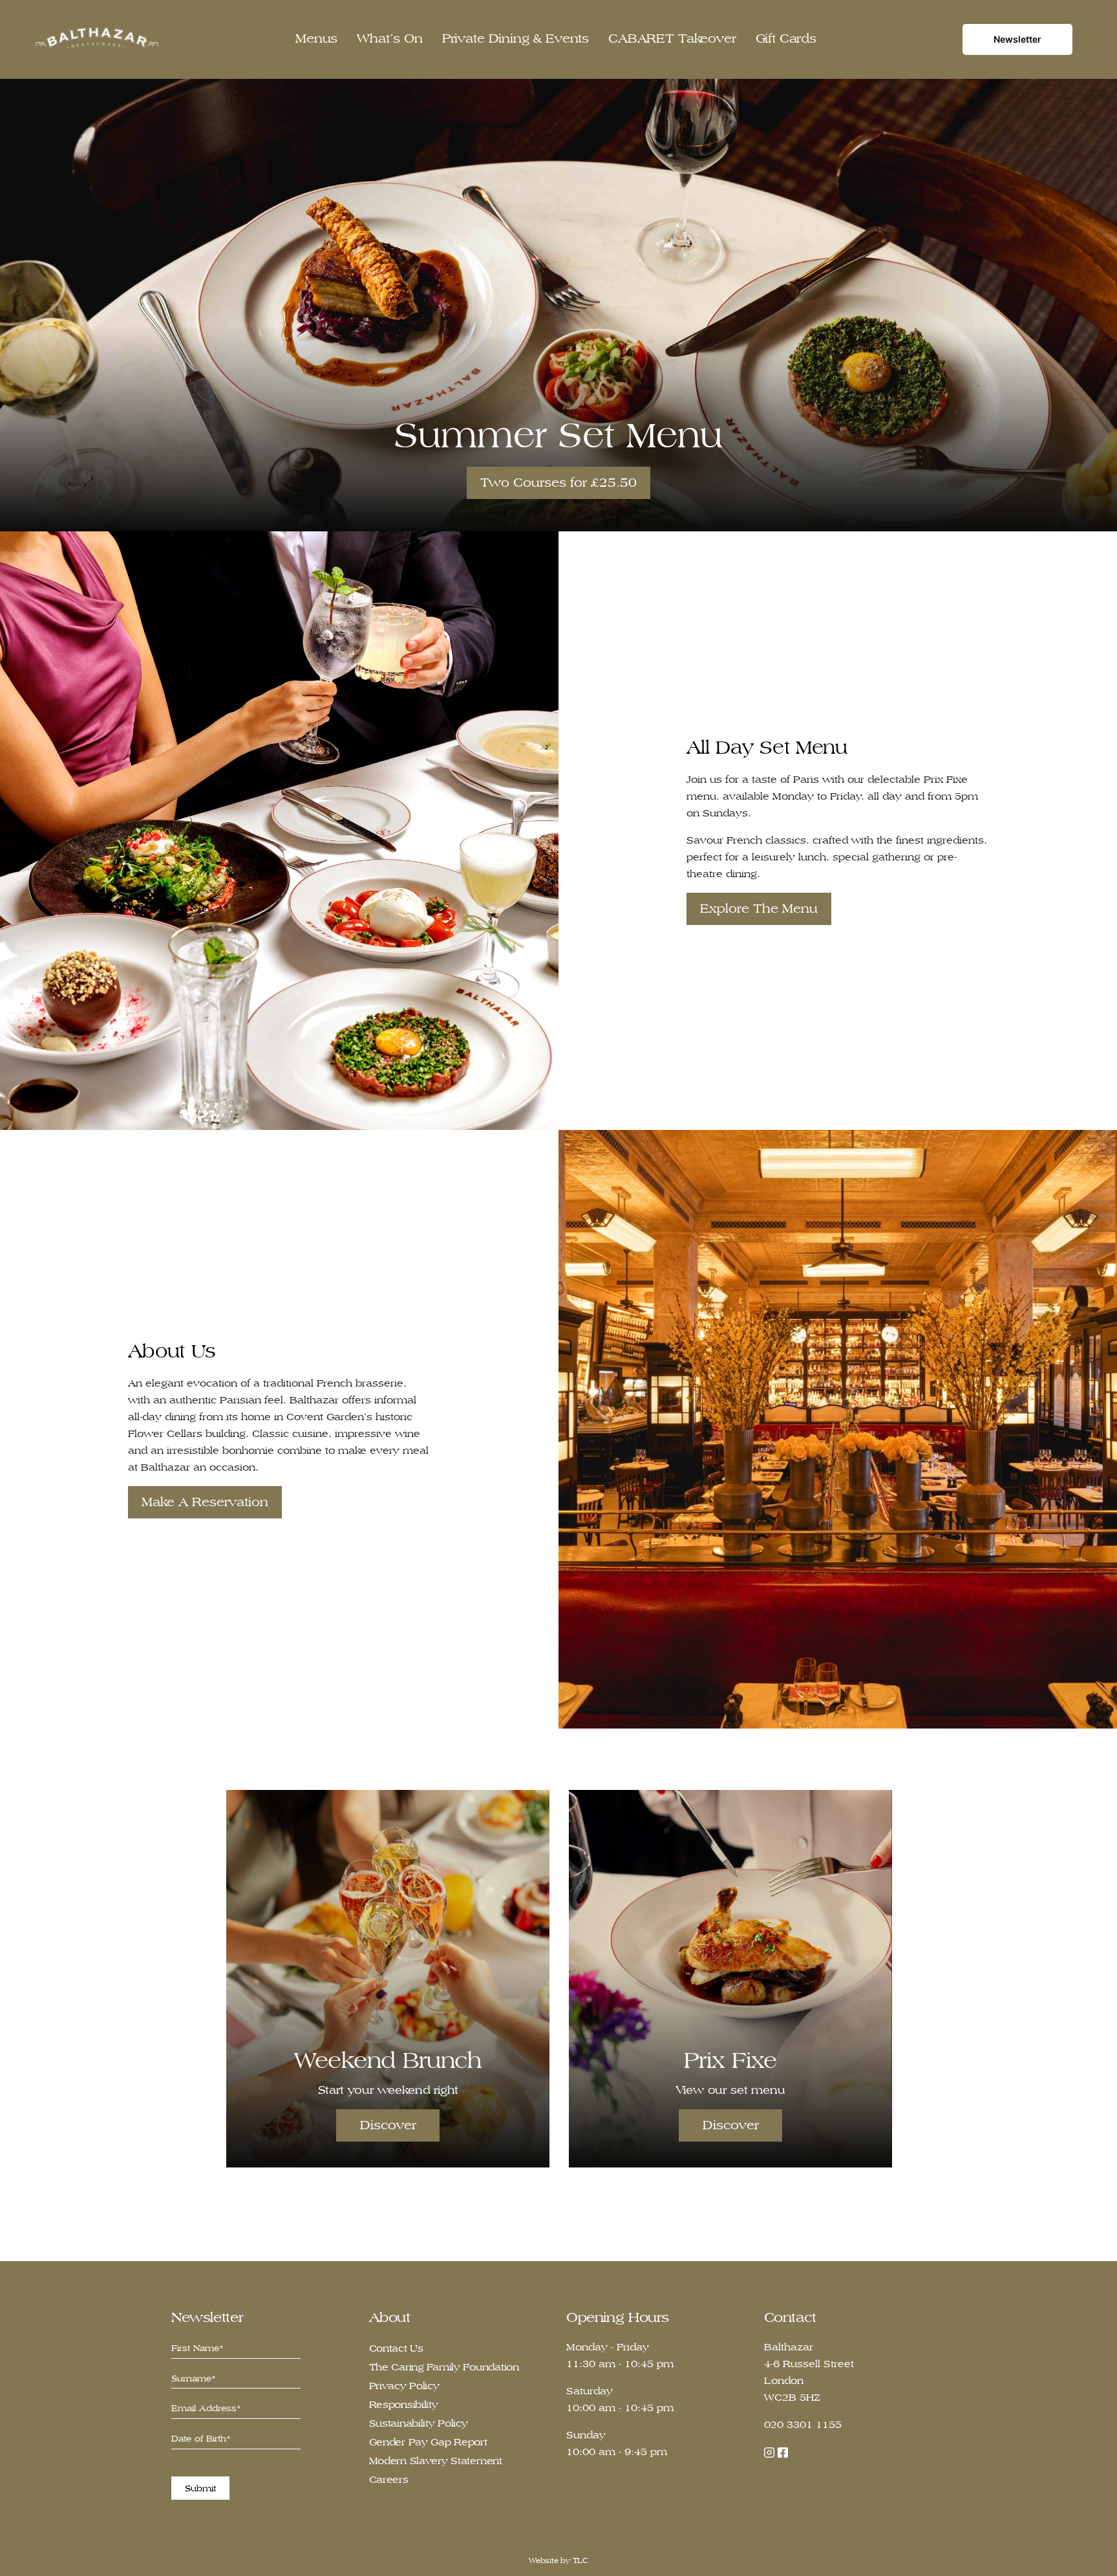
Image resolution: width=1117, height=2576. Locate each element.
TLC (580, 2560)
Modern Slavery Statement (436, 2461)
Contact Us (396, 2348)
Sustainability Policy (419, 2423)
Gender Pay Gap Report (428, 2442)
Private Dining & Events (516, 38)
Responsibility (404, 2404)
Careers (389, 2479)
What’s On (390, 38)
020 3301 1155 (803, 2424)
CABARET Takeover (672, 38)
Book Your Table (558, 483)
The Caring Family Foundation (444, 2367)
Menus (316, 38)
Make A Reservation (205, 1502)
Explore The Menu (759, 909)
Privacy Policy (404, 2386)
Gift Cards (786, 38)
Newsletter (1017, 39)
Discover (388, 2125)
